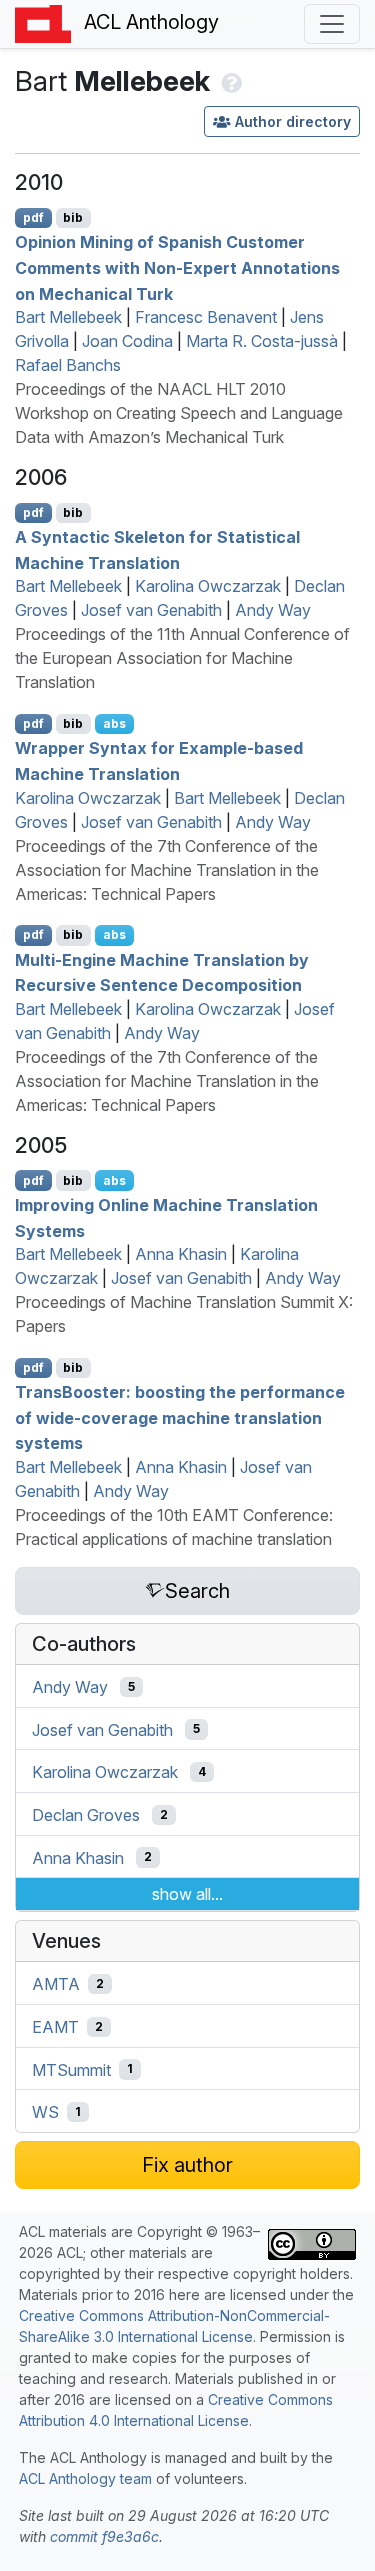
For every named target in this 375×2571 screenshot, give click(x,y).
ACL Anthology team (85, 2478)
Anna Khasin (181, 1254)
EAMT (55, 2027)
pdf (33, 217)
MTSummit (71, 2069)
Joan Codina (127, 341)
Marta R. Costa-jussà (262, 341)
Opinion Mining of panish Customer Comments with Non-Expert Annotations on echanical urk (177, 267)
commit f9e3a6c (104, 2536)
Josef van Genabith (151, 610)
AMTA (56, 1984)
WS (45, 2112)
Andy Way (273, 610)
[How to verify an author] (229, 81)
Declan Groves (86, 1815)
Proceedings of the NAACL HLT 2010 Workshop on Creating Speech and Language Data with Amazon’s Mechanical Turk (179, 413)
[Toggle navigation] (332, 24)
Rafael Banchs (68, 365)
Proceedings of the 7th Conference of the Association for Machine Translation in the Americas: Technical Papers (167, 870)
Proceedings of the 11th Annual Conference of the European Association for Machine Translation (182, 658)
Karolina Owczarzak (208, 586)
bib (73, 217)
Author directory (293, 121)
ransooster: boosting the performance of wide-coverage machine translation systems (180, 1417)
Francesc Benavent (206, 317)
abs (114, 723)
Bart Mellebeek (68, 317)
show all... (187, 1894)
